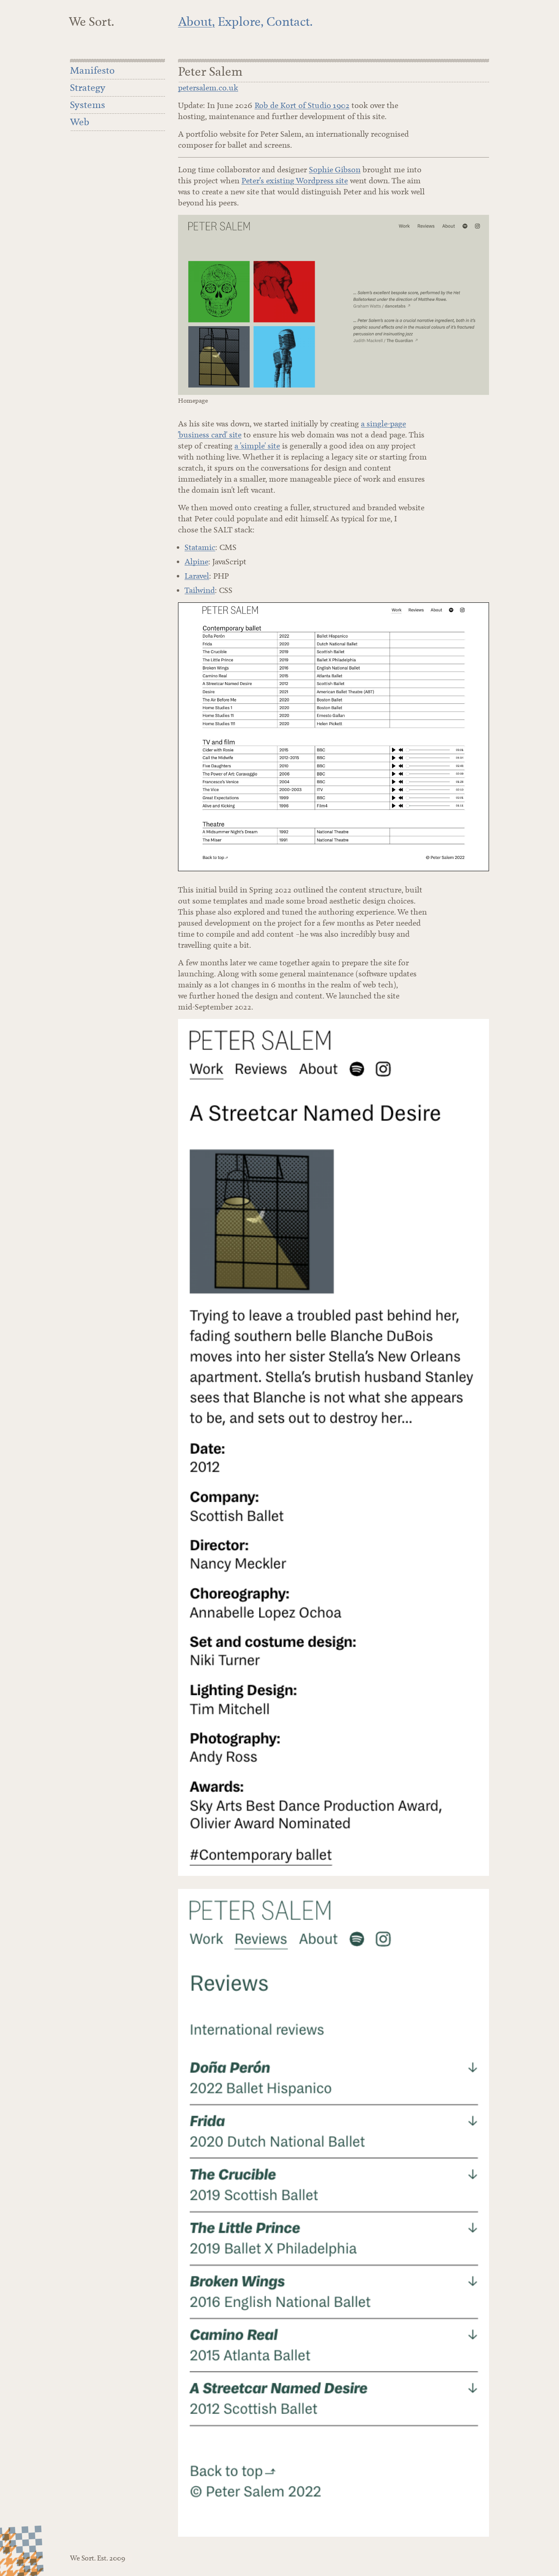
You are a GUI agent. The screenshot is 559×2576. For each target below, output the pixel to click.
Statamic (200, 547)
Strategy (88, 88)
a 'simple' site (257, 446)
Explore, (241, 22)
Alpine (196, 562)
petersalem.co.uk (208, 88)
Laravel (197, 576)
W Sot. (91, 22)
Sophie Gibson (335, 170)
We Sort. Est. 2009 (98, 2558)
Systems (88, 105)
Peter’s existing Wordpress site (295, 181)
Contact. (290, 22)
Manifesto (92, 70)
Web (80, 122)
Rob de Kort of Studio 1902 (302, 105)
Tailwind (200, 590)
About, (196, 22)
